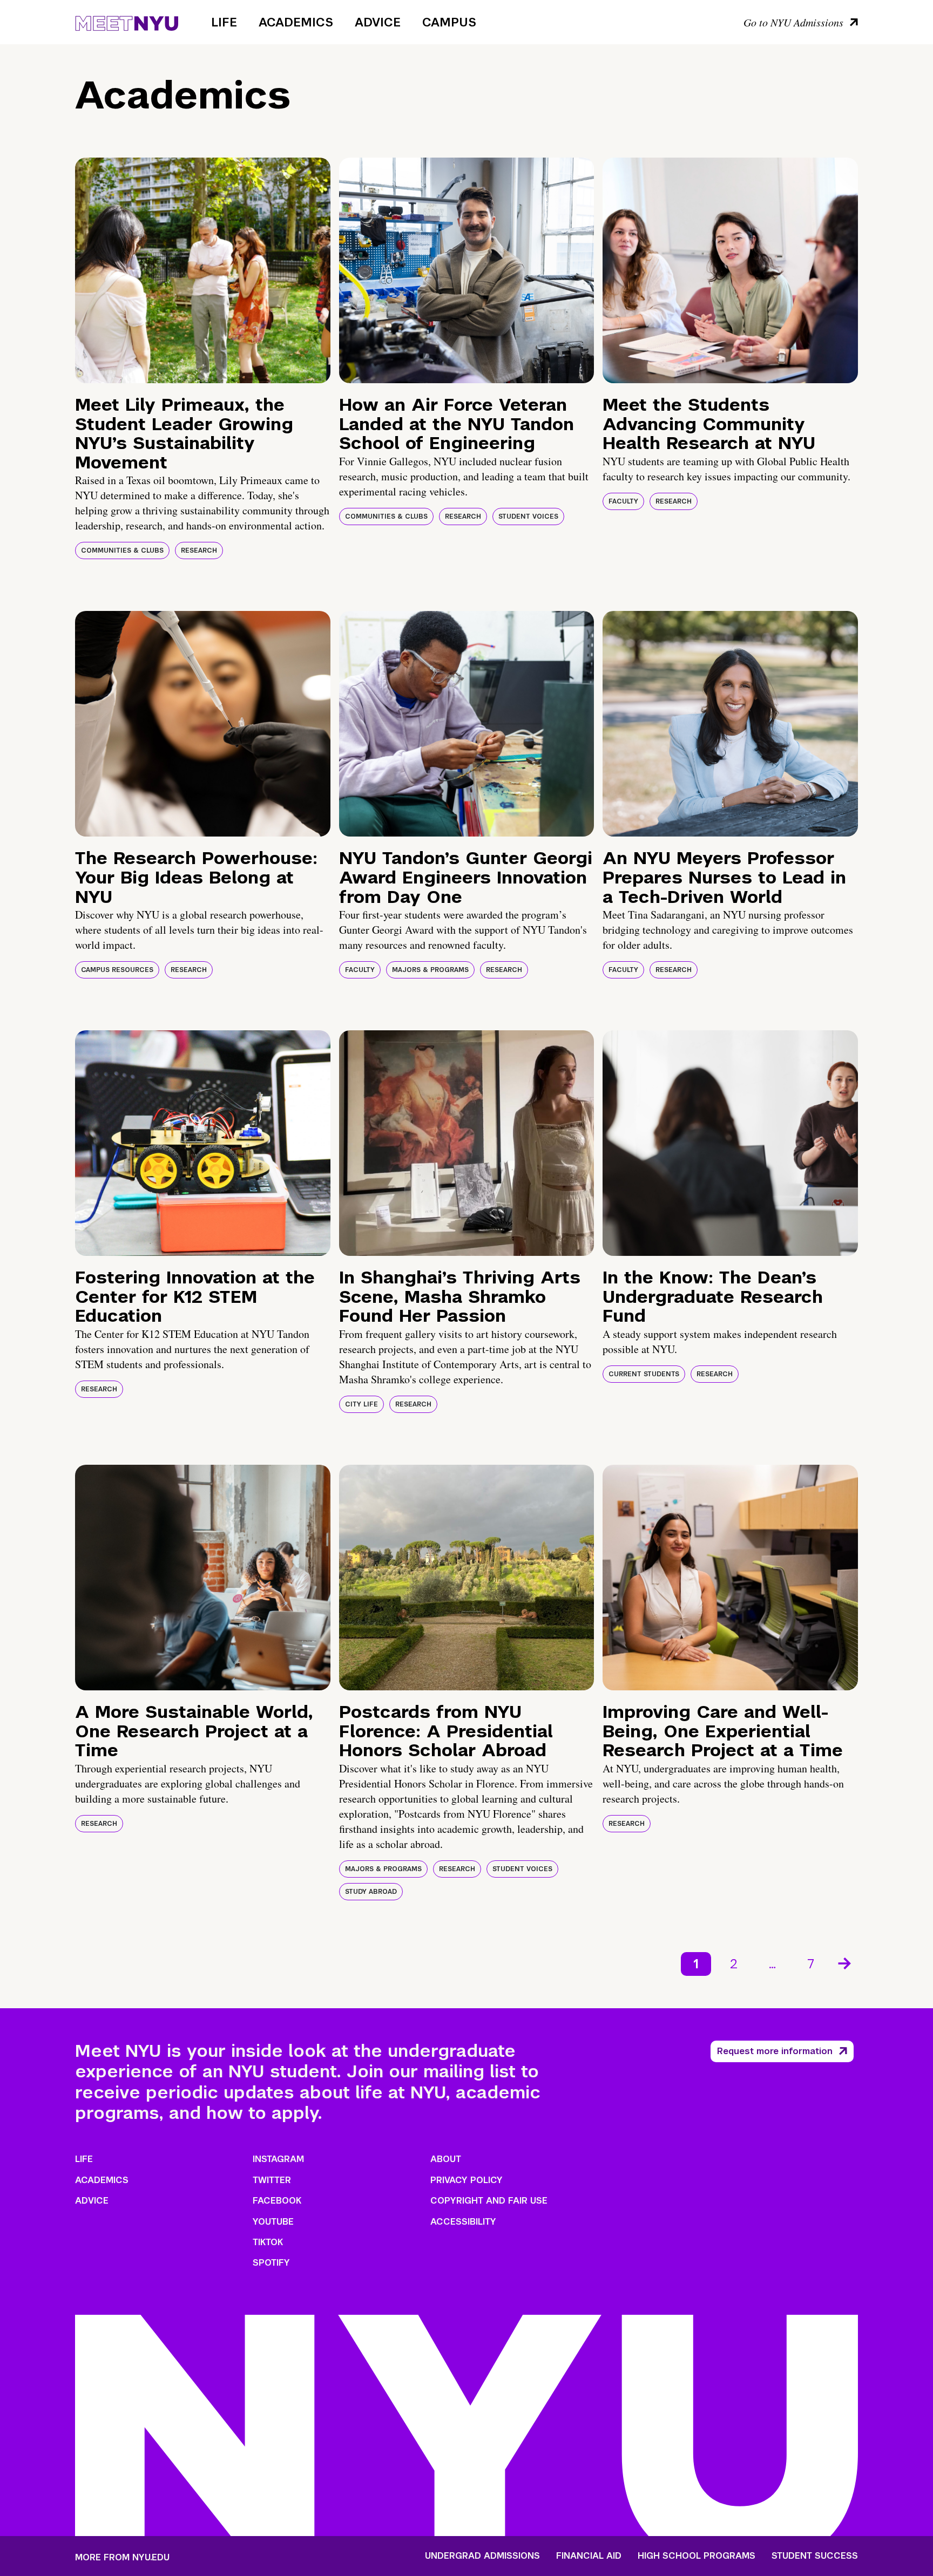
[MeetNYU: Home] (127, 22)
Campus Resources (117, 970)
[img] (203, 270)
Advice (378, 22)
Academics (296, 22)
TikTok (268, 2242)
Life (224, 22)
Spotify (271, 2263)
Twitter (272, 2180)
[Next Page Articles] (846, 1962)
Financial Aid (589, 2556)
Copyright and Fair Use (489, 2201)
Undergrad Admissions (482, 2556)
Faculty (623, 501)
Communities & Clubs (122, 550)
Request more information (775, 2051)
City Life (361, 1404)
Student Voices (528, 516)
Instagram (278, 2159)
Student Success (815, 2556)
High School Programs (697, 2556)
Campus (449, 22)
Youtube (273, 2222)
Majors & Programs (430, 970)
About (446, 2159)
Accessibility (463, 2222)
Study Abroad (371, 1892)
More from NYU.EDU (122, 2557)
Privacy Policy (466, 2180)
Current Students (644, 1374)
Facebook (277, 2201)
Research (199, 550)
